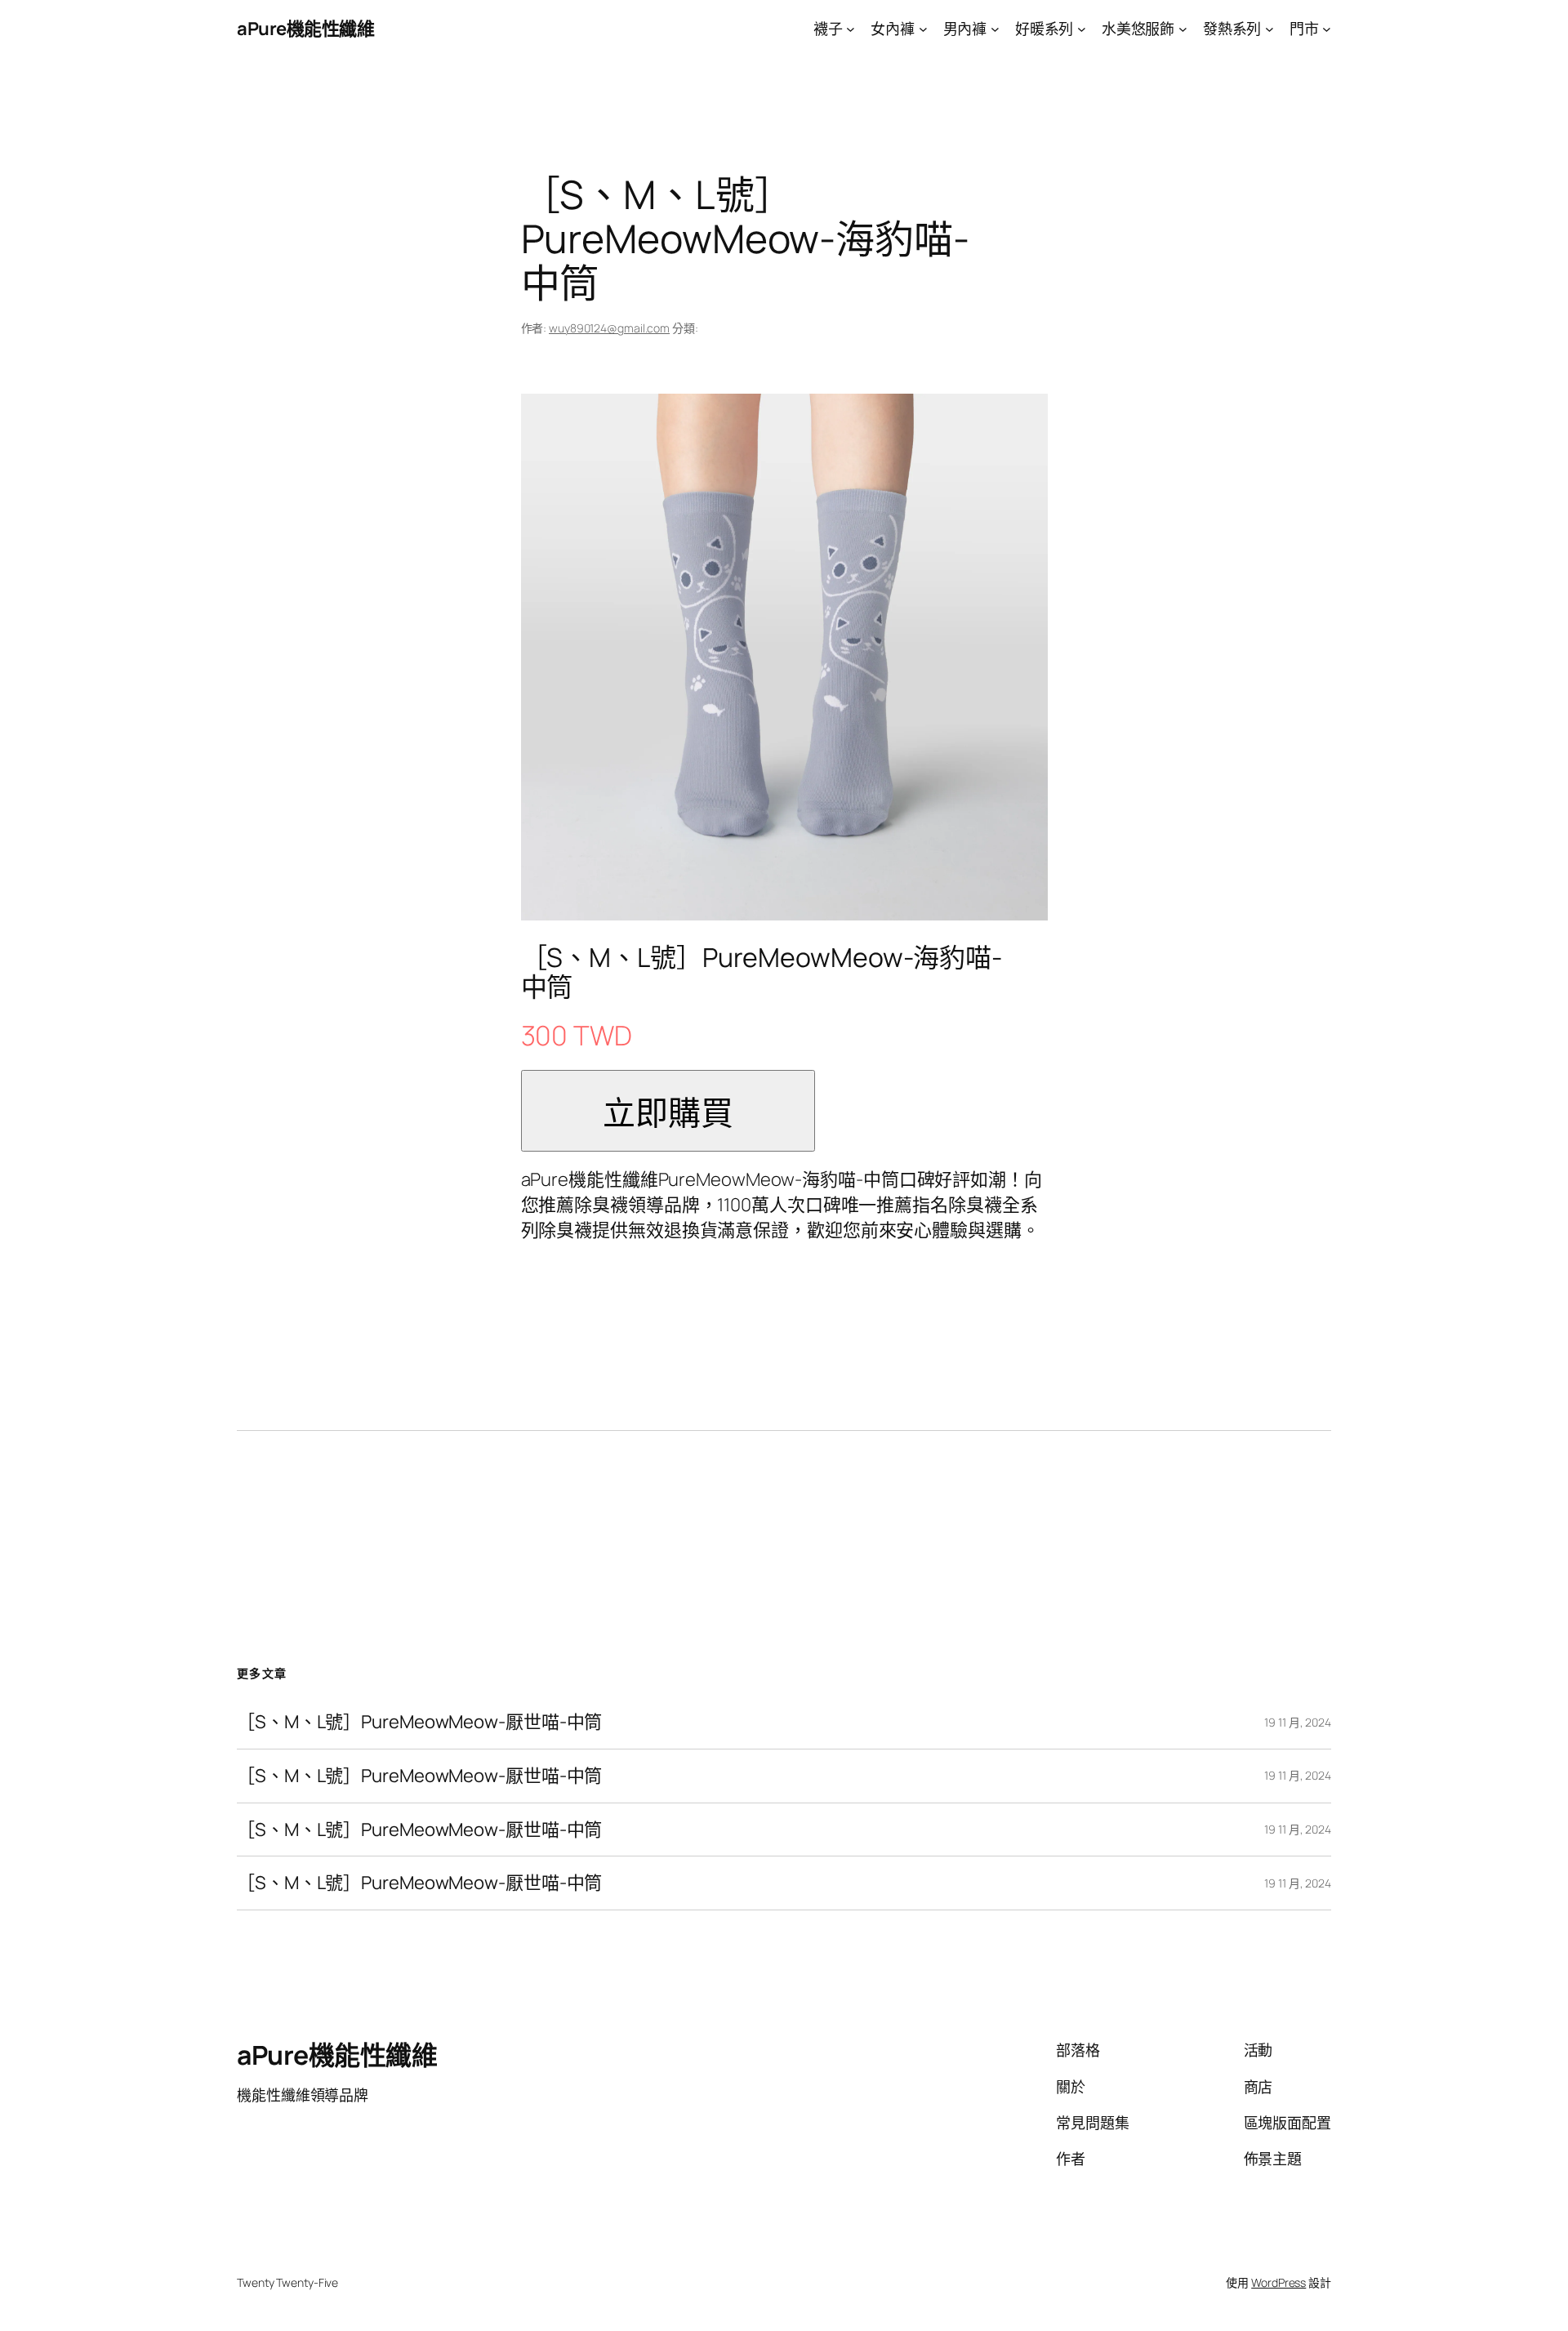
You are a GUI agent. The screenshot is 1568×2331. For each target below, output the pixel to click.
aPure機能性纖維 (305, 29)
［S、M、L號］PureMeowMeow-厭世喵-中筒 (419, 1722)
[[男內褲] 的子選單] (995, 29)
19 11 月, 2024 (1298, 1722)
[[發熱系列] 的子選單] (1270, 29)
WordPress (1278, 2282)
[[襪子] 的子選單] (851, 29)
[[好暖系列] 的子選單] (1082, 29)
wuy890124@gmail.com (609, 328)
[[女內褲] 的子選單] (923, 29)
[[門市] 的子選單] (1327, 29)
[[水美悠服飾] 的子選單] (1183, 29)
